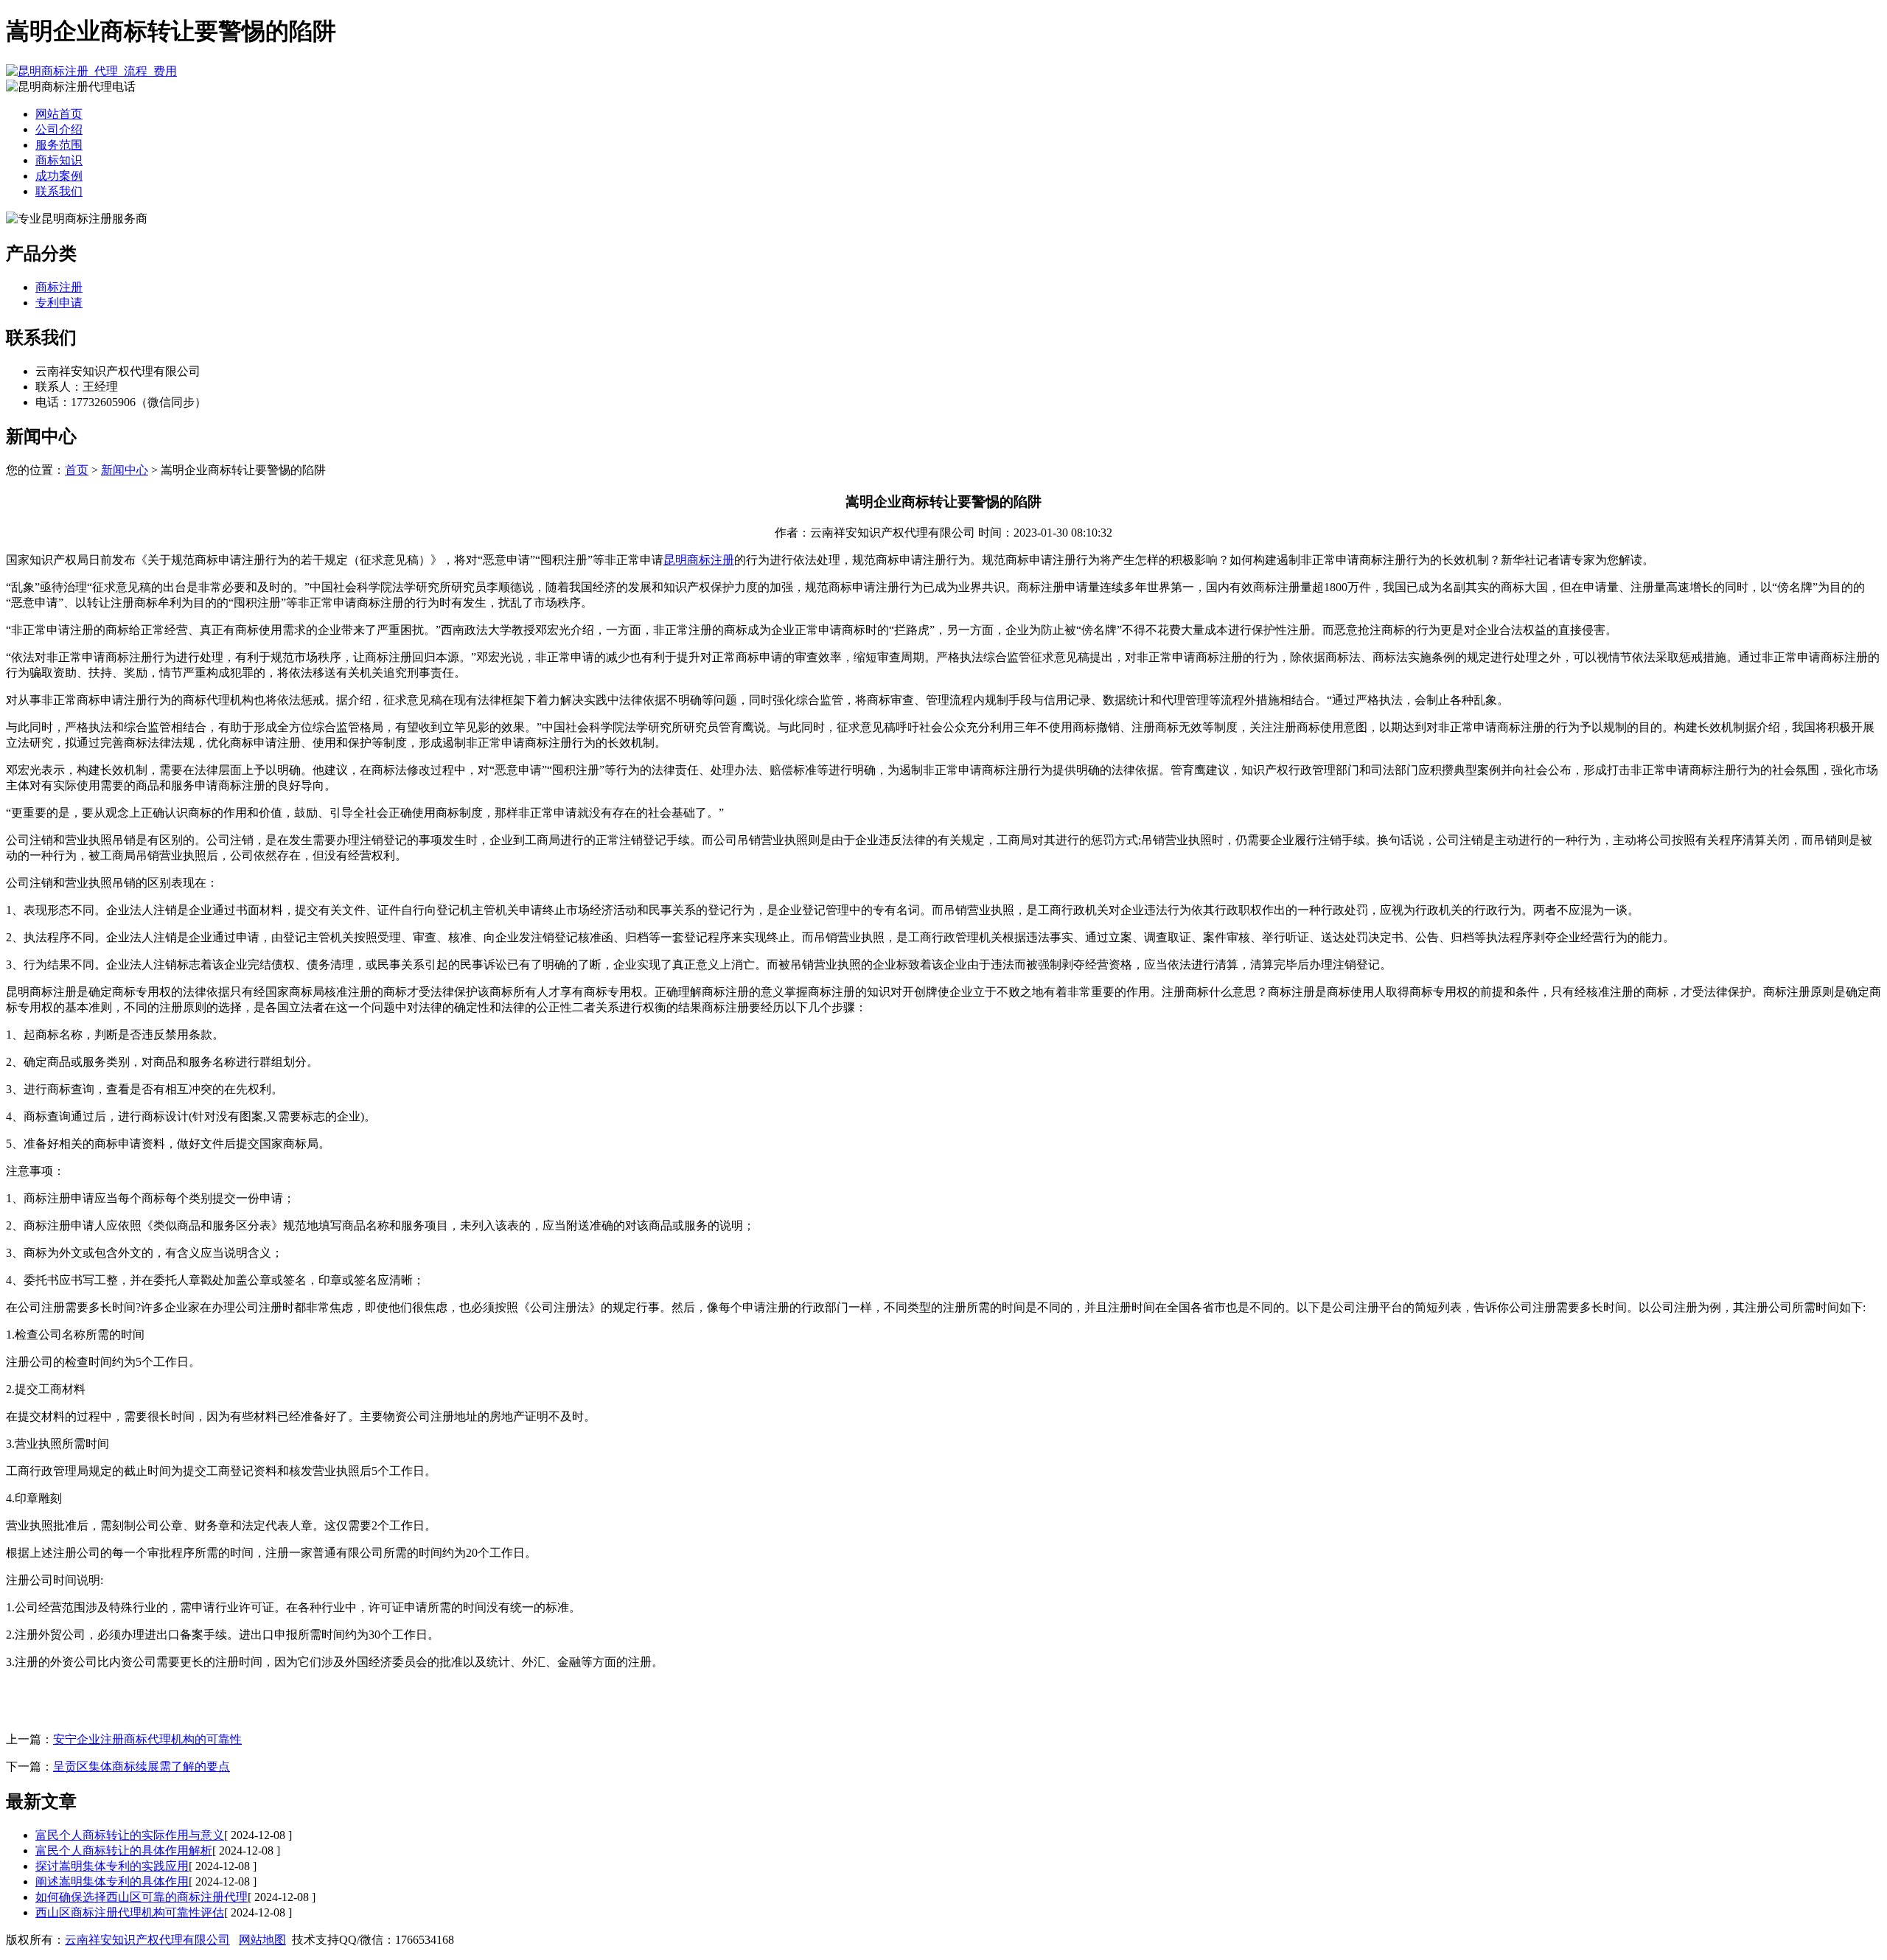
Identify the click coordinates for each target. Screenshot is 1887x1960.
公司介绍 (59, 129)
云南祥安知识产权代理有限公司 (147, 1940)
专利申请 (59, 303)
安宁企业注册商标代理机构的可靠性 (147, 1739)
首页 (77, 470)
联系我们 (59, 191)
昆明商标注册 (699, 560)
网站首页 (59, 114)
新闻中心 (125, 470)
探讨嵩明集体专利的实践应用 (112, 1866)
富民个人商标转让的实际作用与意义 (130, 1835)
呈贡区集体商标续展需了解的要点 (142, 1767)
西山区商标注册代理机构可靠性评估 (130, 1912)
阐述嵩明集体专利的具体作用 (112, 1881)
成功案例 (59, 176)
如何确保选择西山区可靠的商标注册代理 (142, 1897)
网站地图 (262, 1940)
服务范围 (59, 145)
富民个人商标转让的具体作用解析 (124, 1851)
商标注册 (59, 287)
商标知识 (59, 160)
